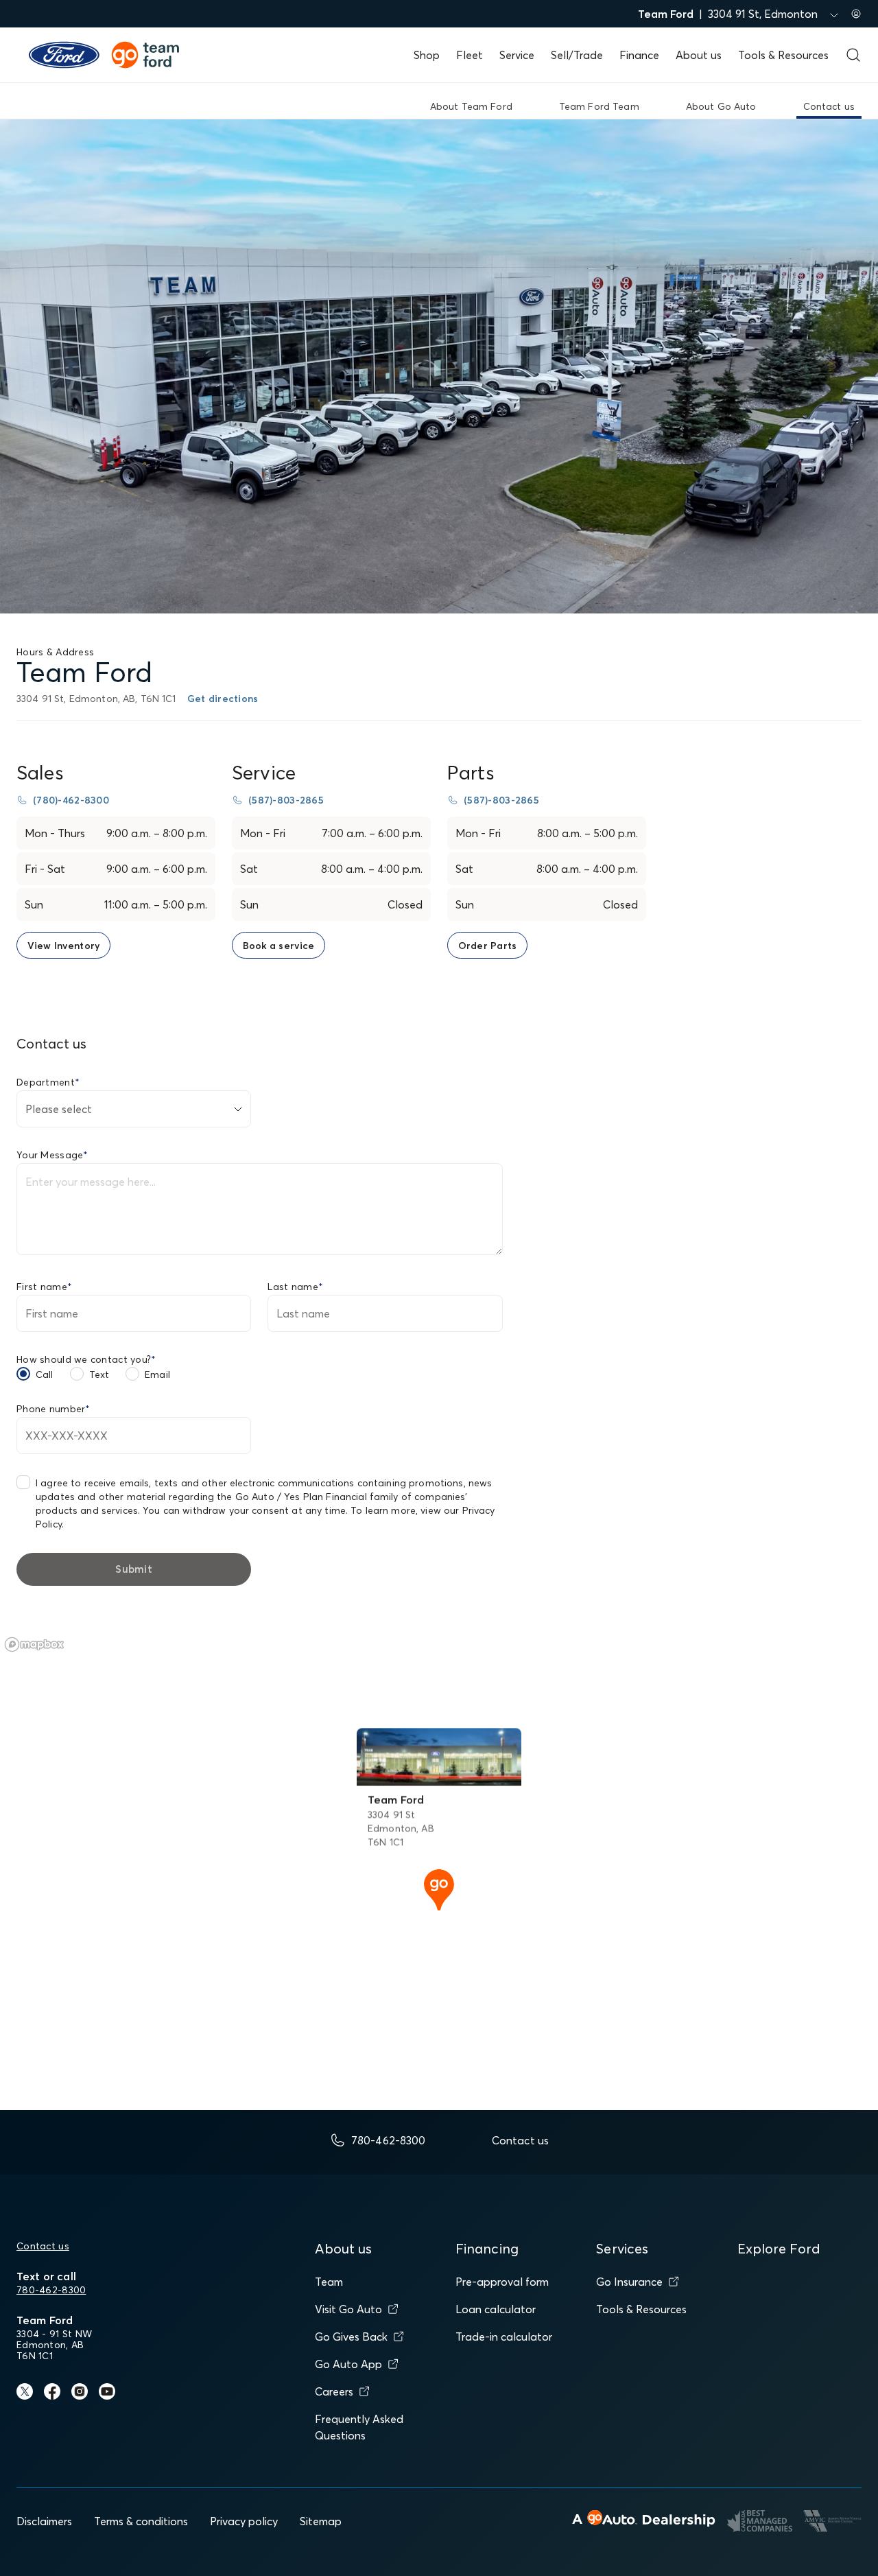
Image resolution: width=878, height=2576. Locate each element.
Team (329, 2282)
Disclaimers (44, 2521)
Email (157, 1374)
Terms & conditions (141, 2521)
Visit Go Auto (348, 2309)
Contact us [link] (829, 106)
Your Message (52, 1155)
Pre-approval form (502, 2282)
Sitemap (321, 2521)
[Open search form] (853, 55)
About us (699, 55)
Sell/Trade (577, 55)
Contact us (43, 2246)
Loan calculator (496, 2309)
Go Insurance (629, 2282)
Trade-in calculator (504, 2337)
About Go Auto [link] (721, 106)
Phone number (54, 1409)
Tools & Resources (783, 55)
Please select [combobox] (59, 1109)
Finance (639, 55)
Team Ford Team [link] (599, 106)
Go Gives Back (351, 2337)
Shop (427, 55)
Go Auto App (348, 2364)
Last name (295, 1287)
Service (517, 55)
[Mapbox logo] (34, 1644)
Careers (334, 2391)
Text (99, 1374)
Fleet (470, 55)
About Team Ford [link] (471, 106)
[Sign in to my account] (856, 14)
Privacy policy (244, 2521)
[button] (439, 1888)
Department (48, 1082)
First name (44, 1287)
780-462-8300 (51, 2290)
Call (45, 1374)
